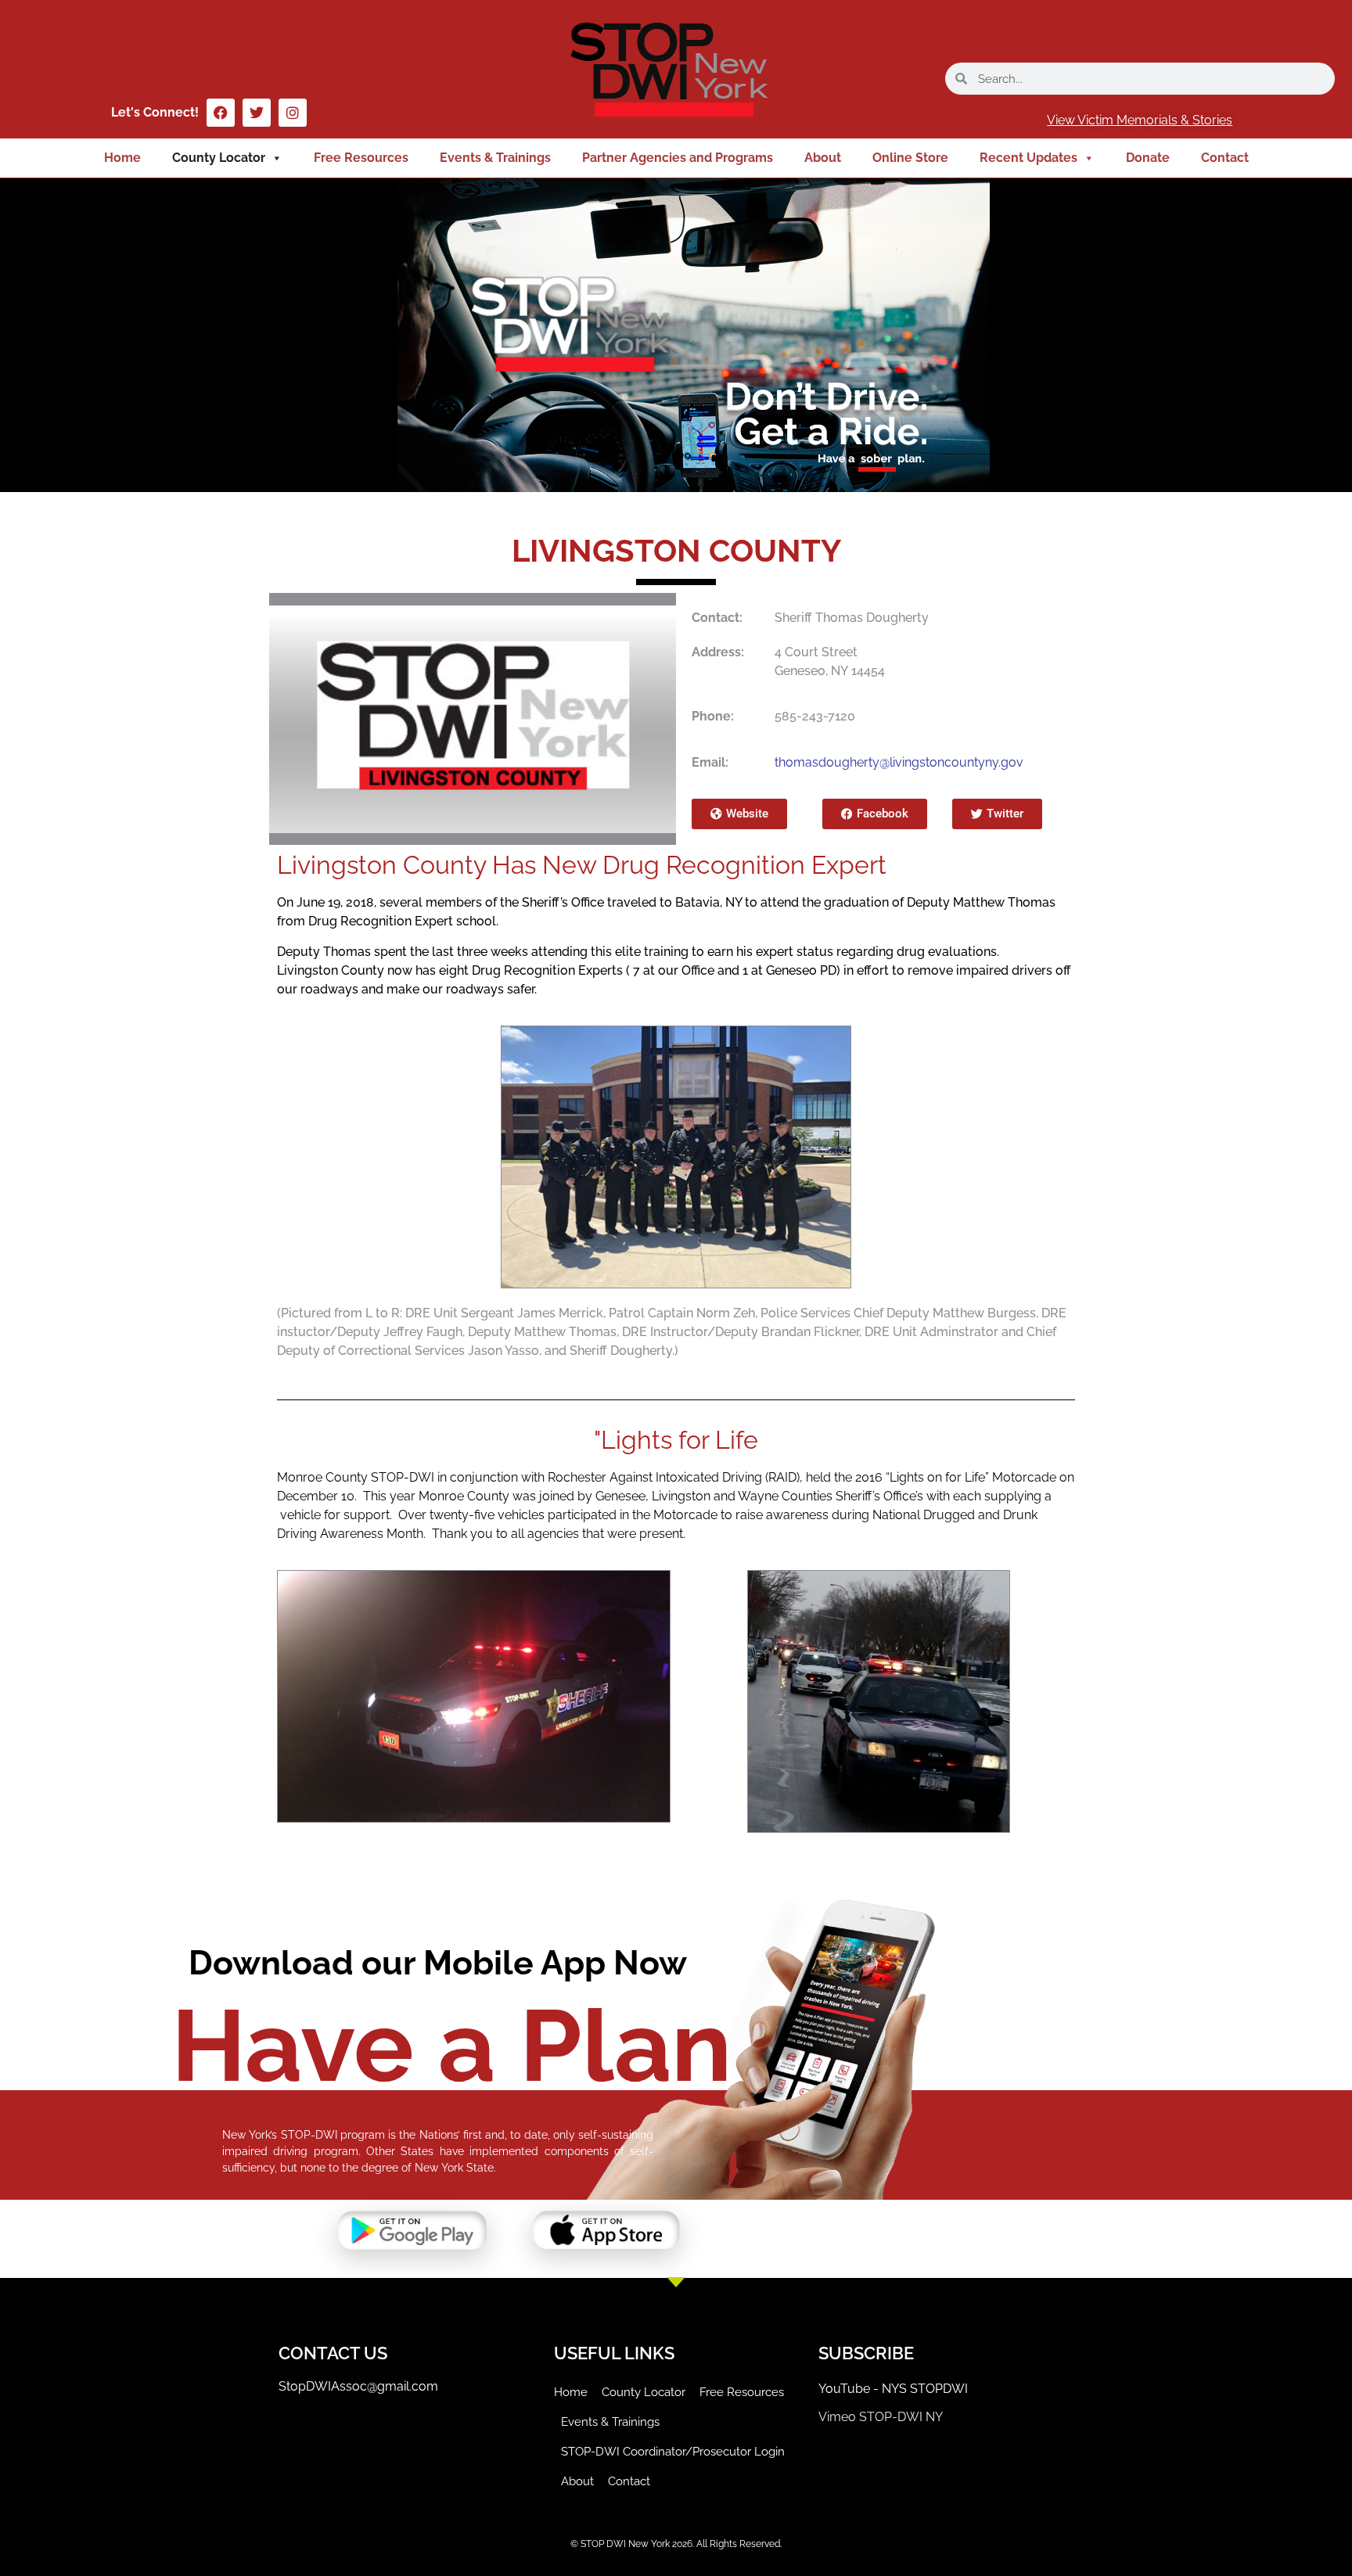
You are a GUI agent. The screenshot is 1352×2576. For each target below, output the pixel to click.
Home (122, 158)
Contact (1225, 158)
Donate (1148, 158)
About (823, 158)
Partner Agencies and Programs (678, 158)
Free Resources (361, 158)
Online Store (910, 158)
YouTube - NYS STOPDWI (893, 2389)
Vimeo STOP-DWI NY (881, 2417)
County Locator (219, 158)
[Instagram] (293, 113)
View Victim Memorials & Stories (1140, 120)
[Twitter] (257, 113)
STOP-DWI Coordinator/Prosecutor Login (673, 2452)
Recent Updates (1028, 158)
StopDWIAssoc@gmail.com (358, 2386)
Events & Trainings (495, 158)
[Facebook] (221, 113)
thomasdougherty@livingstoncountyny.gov (899, 762)
